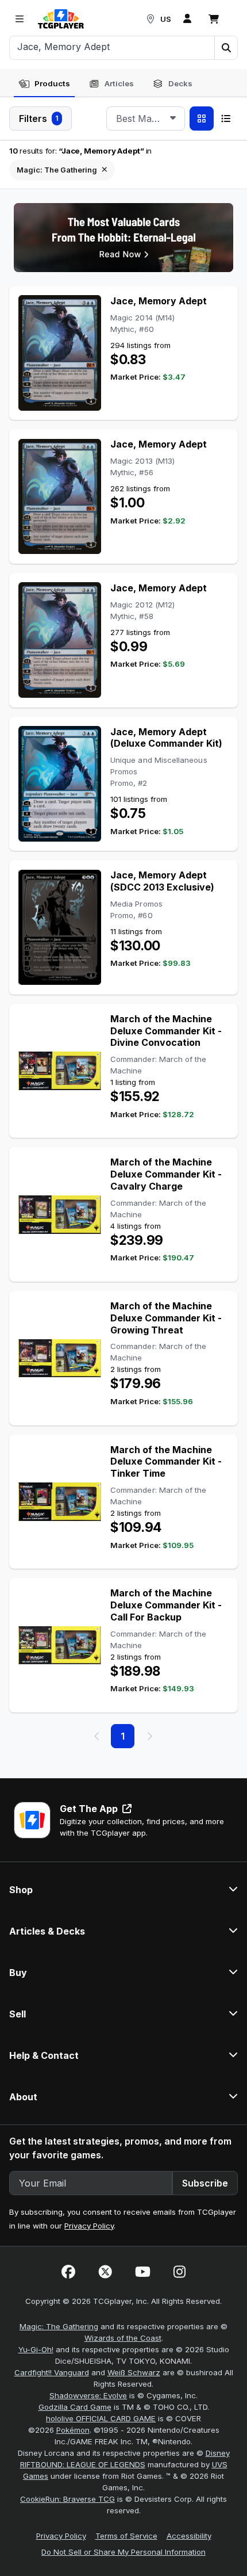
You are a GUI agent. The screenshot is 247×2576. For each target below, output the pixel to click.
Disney (218, 2453)
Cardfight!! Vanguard (52, 2372)
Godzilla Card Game (75, 2407)
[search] (112, 47)
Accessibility (189, 2536)
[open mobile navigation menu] (20, 19)
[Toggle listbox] (173, 119)
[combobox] (146, 119)
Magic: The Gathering (59, 2326)
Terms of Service (126, 2536)
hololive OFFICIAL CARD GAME (101, 2418)
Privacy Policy (89, 2226)
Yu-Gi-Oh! (36, 2349)
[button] (226, 48)
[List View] (226, 119)
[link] (61, 19)
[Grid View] (202, 119)
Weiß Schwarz (134, 2372)
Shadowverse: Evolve (88, 2395)
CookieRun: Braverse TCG (67, 2499)
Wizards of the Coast (123, 2338)
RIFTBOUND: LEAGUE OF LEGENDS (83, 2464)
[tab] (44, 84)
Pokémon (73, 2430)
